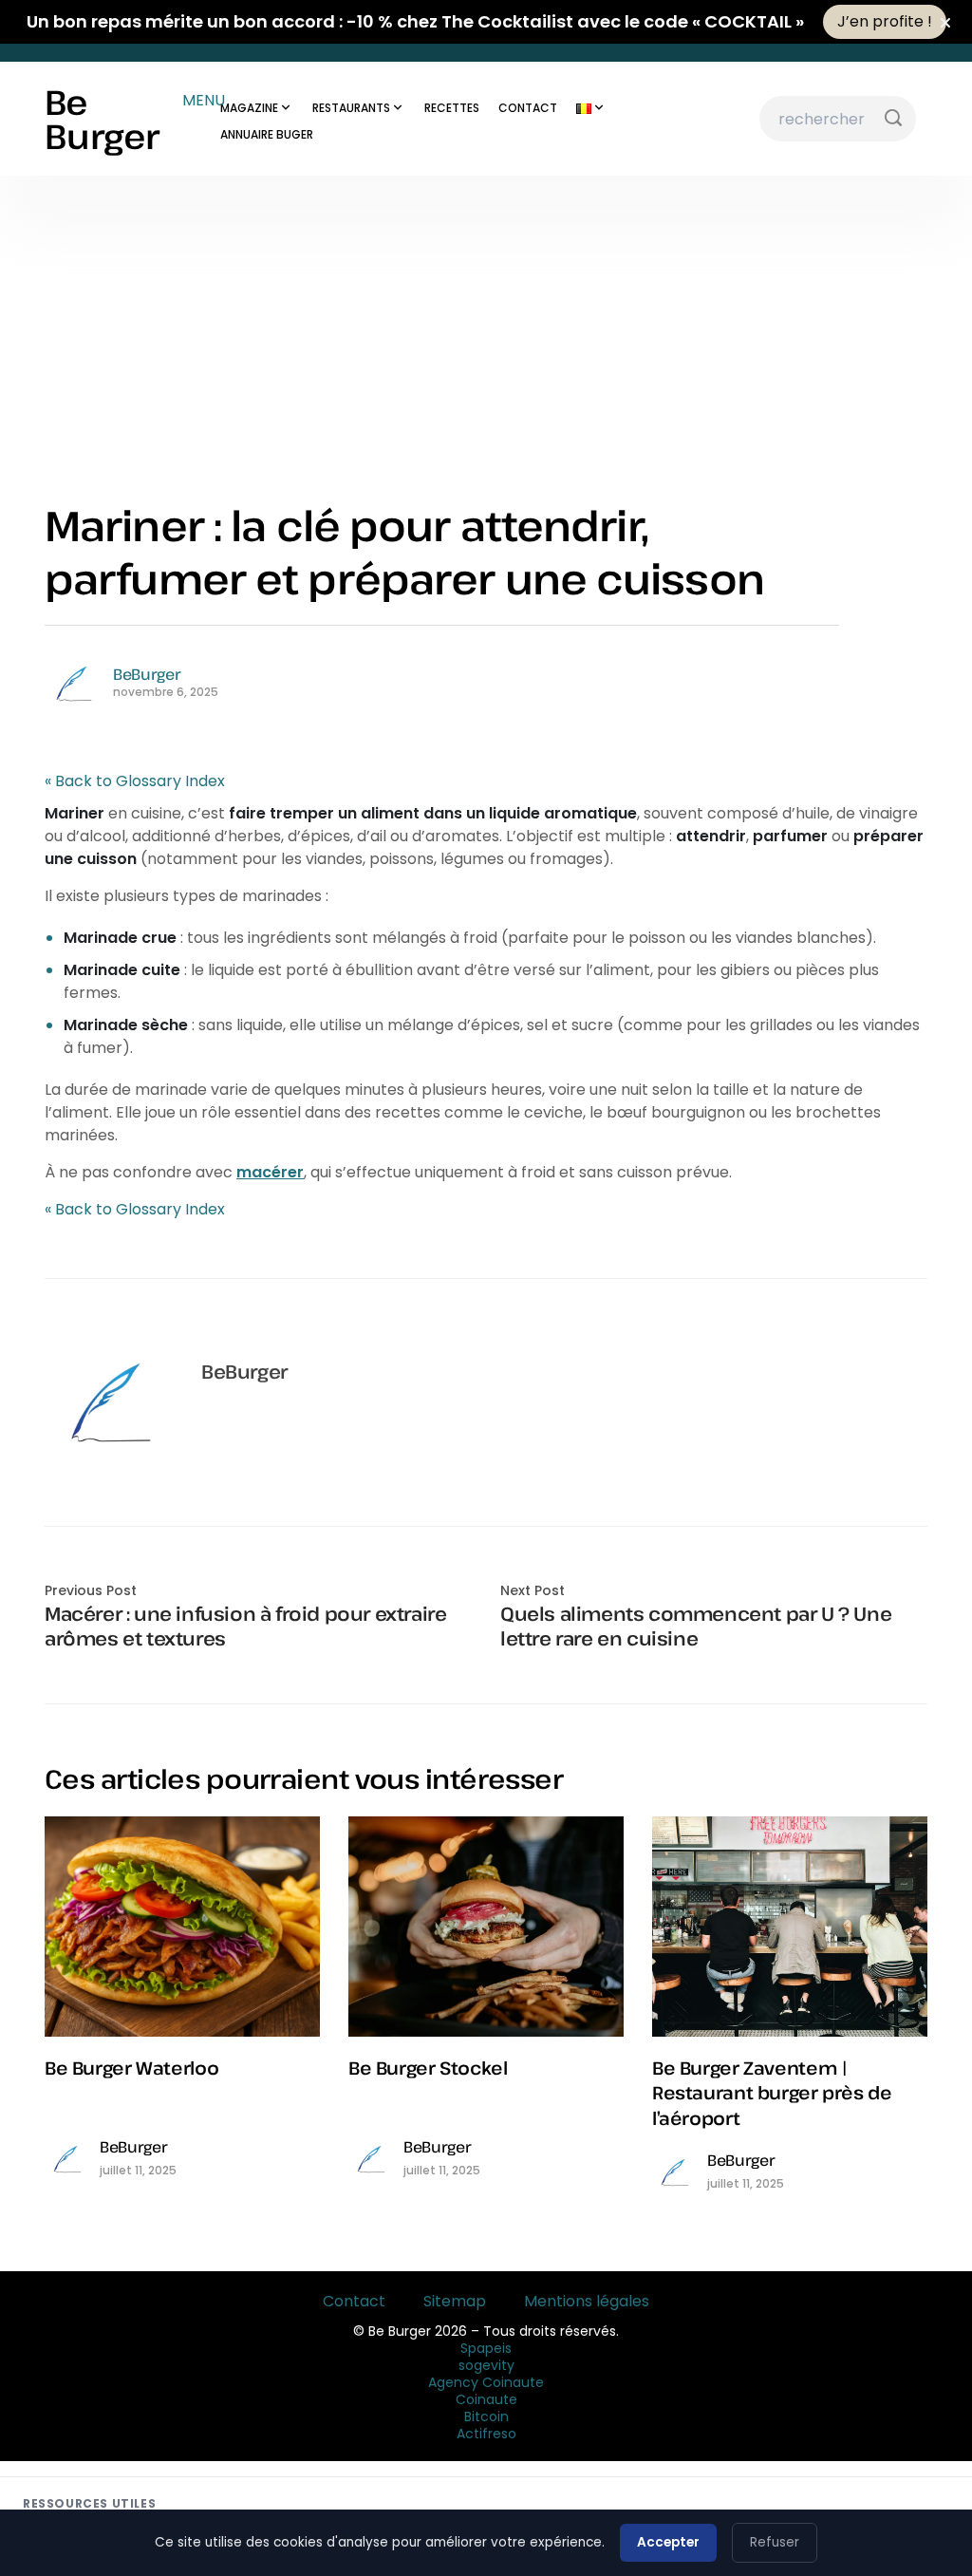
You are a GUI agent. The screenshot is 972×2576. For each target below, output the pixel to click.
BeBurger (147, 674)
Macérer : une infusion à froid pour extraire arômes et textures (245, 1626)
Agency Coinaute (486, 2382)
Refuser (775, 2542)
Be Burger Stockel (428, 2068)
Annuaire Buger (267, 134)
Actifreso (486, 2434)
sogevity (486, 2365)
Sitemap (455, 2301)
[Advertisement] (486, 318)
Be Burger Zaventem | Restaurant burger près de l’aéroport (772, 2093)
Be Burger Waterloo (131, 2068)
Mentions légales (587, 2301)
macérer (270, 1172)
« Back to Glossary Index (135, 781)
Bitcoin (486, 2416)
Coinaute (486, 2399)
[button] (448, 101)
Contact (354, 2301)
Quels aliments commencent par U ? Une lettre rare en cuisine (696, 1626)
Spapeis (486, 2348)
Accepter (668, 2542)
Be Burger (102, 119)
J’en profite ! (885, 21)
